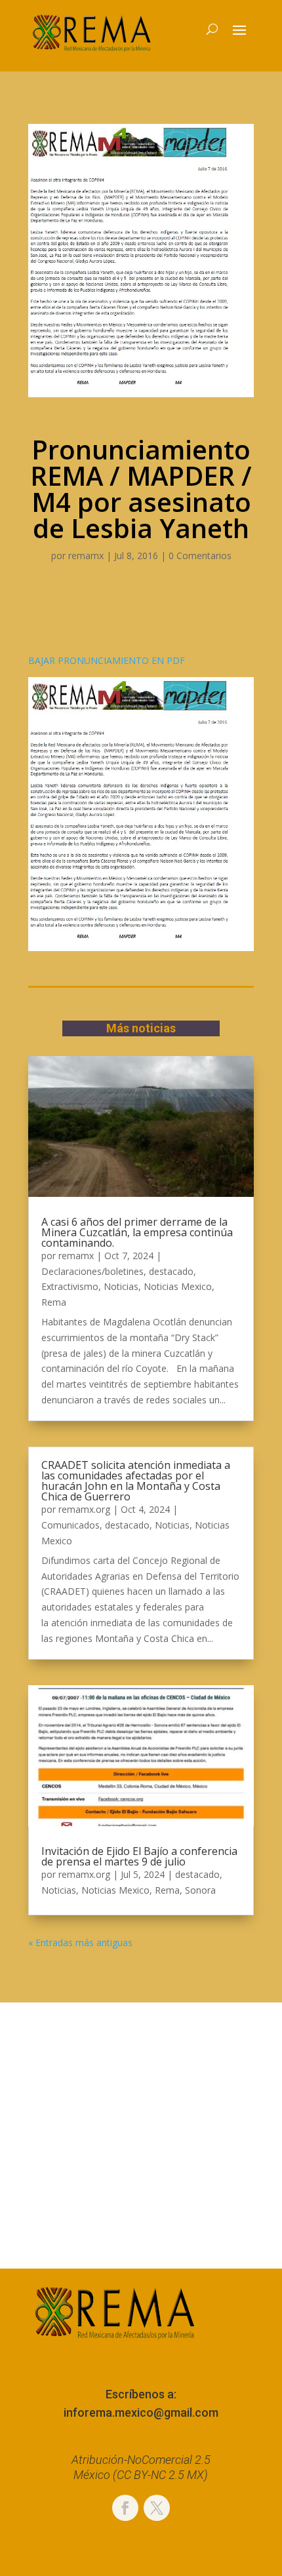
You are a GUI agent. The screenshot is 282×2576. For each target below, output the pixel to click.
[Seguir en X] (157, 2508)
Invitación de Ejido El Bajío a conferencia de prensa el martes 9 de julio (139, 1856)
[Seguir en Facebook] (125, 2508)
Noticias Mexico (178, 1286)
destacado (171, 1271)
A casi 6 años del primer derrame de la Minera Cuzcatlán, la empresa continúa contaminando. (137, 1232)
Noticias (121, 1286)
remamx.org (84, 1509)
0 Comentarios (200, 556)
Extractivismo (70, 1286)
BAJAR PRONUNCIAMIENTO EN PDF (107, 660)
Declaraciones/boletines (92, 1271)
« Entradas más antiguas (80, 1942)
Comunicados (70, 1525)
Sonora (200, 1890)
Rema (54, 1302)
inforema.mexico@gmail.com (141, 2412)
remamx (86, 556)
